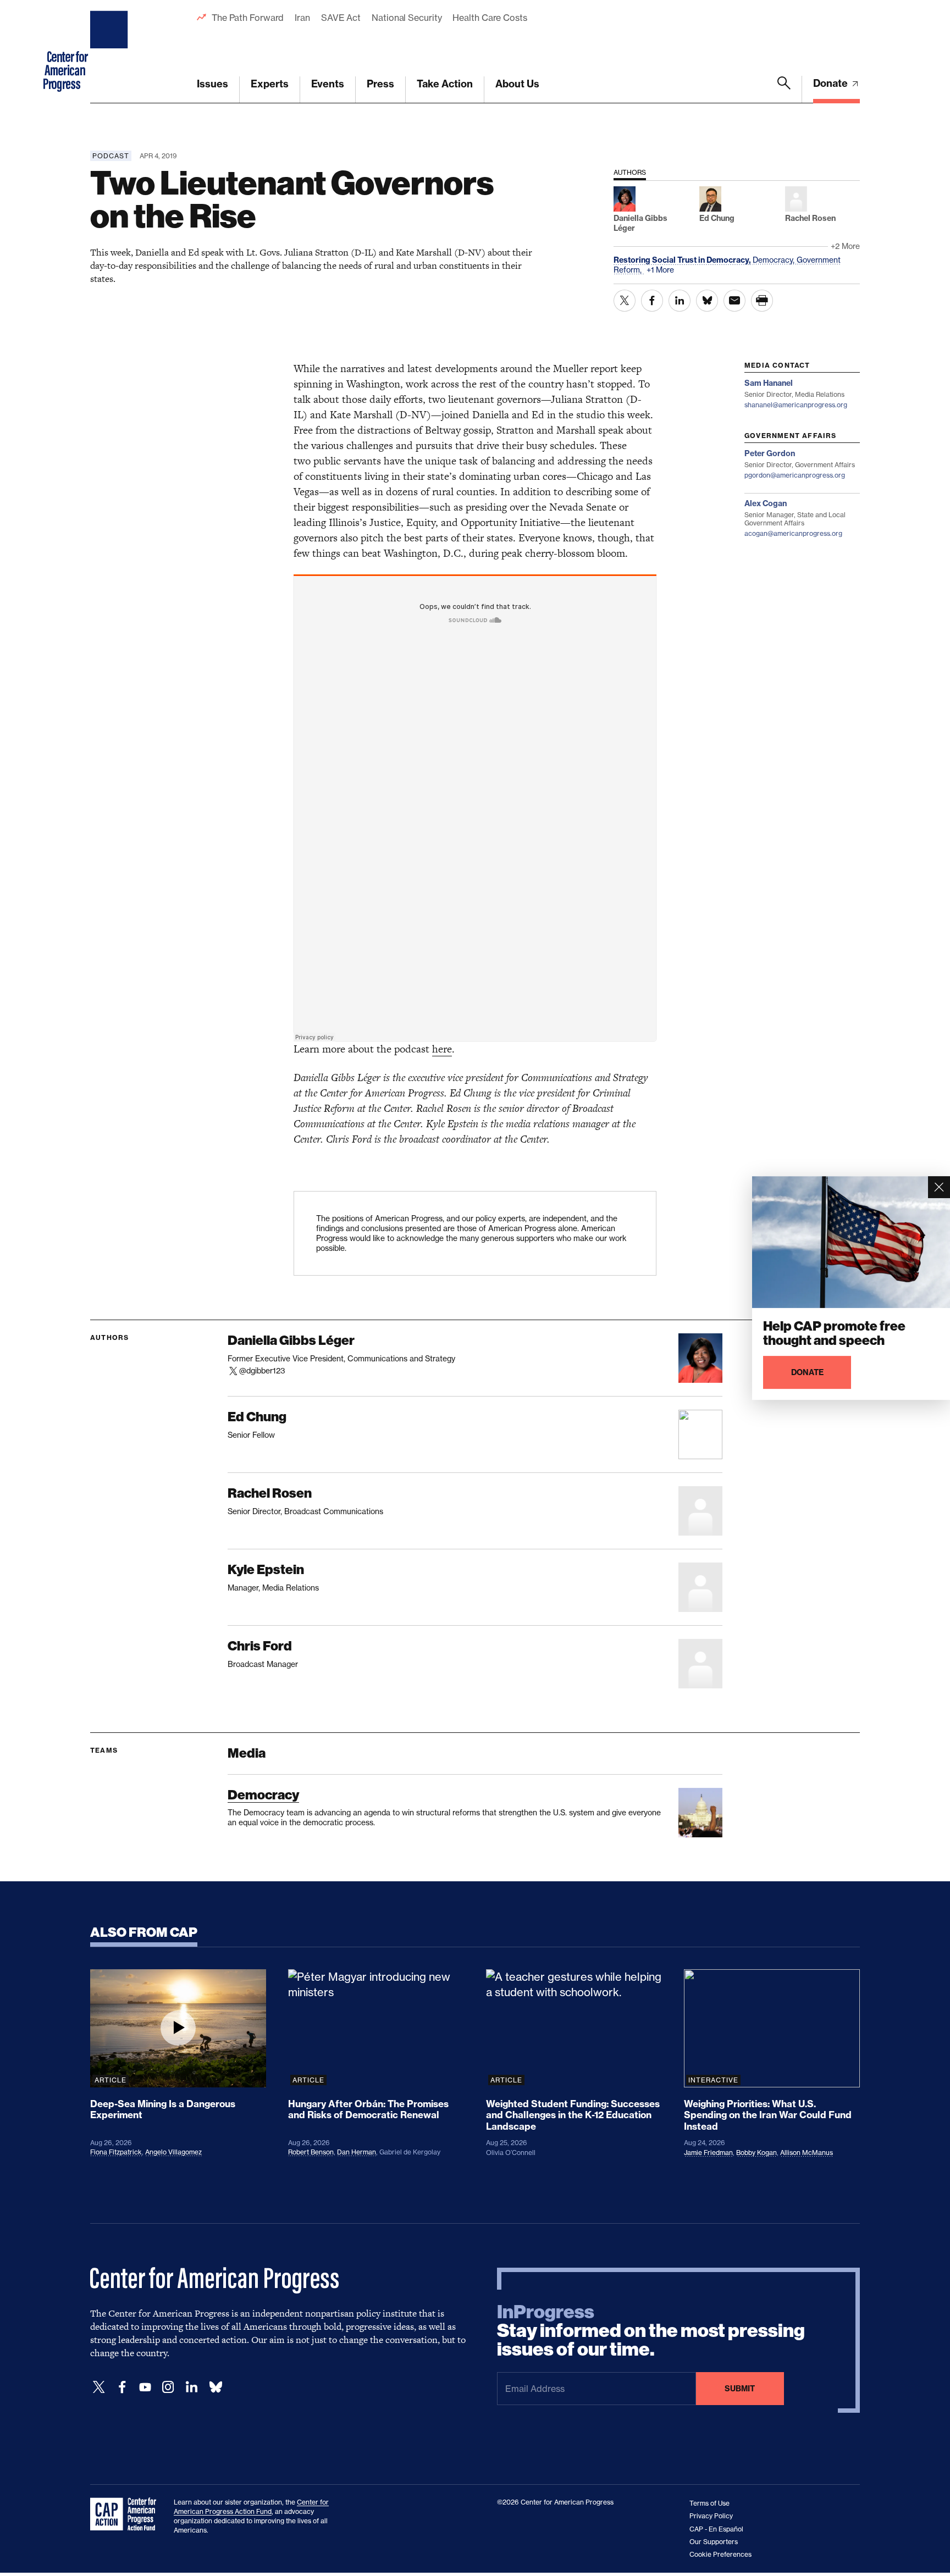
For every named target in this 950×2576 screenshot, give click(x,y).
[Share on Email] (734, 301)
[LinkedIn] (191, 2387)
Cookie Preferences (720, 2554)
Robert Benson (311, 2152)
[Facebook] (122, 2387)
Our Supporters (714, 2542)
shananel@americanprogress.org (796, 405)
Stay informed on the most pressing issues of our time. (651, 2331)
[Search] (784, 90)
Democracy (263, 1795)
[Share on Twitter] (625, 301)
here (442, 1049)
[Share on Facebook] (652, 301)
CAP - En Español (716, 2529)
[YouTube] (145, 2387)
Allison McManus (807, 2153)
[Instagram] (168, 2387)
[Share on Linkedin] (680, 301)
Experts (270, 84)
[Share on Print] (762, 301)
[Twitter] (99, 2387)
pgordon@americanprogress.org (795, 475)
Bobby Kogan (756, 2153)
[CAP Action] (126, 2514)
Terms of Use (709, 2503)
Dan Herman (357, 2152)
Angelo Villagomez (173, 2152)
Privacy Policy (711, 2516)
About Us (517, 84)
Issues (212, 84)
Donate (832, 83)
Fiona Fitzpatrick (116, 2152)
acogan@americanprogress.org (793, 533)
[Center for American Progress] (111, 52)
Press (380, 84)
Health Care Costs (490, 18)
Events (328, 84)
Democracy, (775, 260)
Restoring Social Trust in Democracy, (683, 260)
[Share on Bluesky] (707, 301)
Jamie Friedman (708, 2153)
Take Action (445, 84)
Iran (302, 18)
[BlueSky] (216, 2387)
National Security (407, 18)
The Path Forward (248, 18)
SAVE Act (341, 18)
